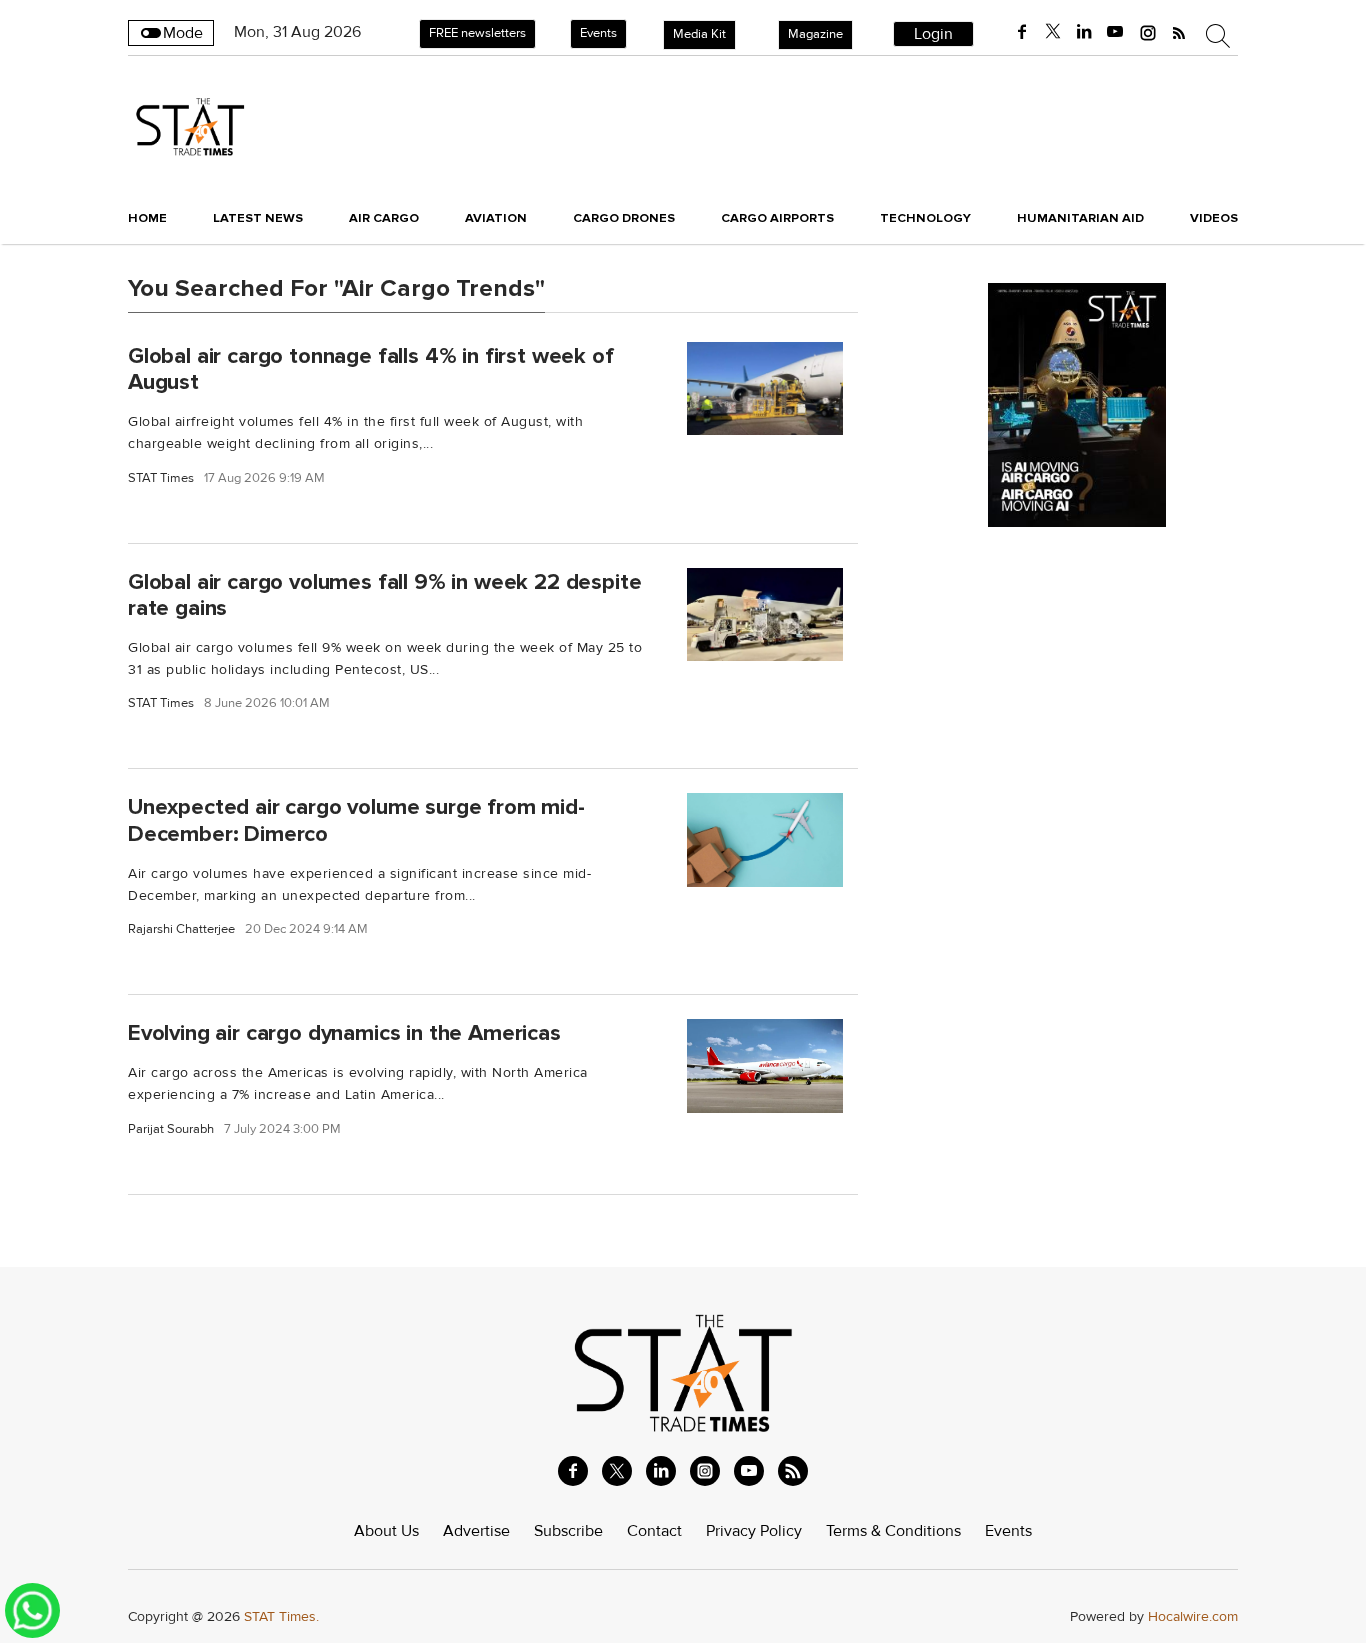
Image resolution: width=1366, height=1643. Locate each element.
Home (147, 218)
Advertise (476, 1531)
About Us (386, 1531)
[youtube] (1115, 32)
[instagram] (1148, 32)
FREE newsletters (477, 33)
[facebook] (1022, 32)
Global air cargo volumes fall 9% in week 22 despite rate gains (384, 594)
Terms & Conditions (893, 1531)
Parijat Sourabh (171, 1129)
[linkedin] (1084, 32)
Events (598, 33)
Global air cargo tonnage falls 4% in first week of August (371, 368)
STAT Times (161, 478)
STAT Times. (281, 1616)
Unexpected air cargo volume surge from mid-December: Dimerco (356, 820)
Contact (654, 1531)
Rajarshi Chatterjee (181, 929)
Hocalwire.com (1193, 1616)
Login (933, 34)
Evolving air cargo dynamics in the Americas (344, 1033)
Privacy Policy (754, 1531)
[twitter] (1053, 32)
